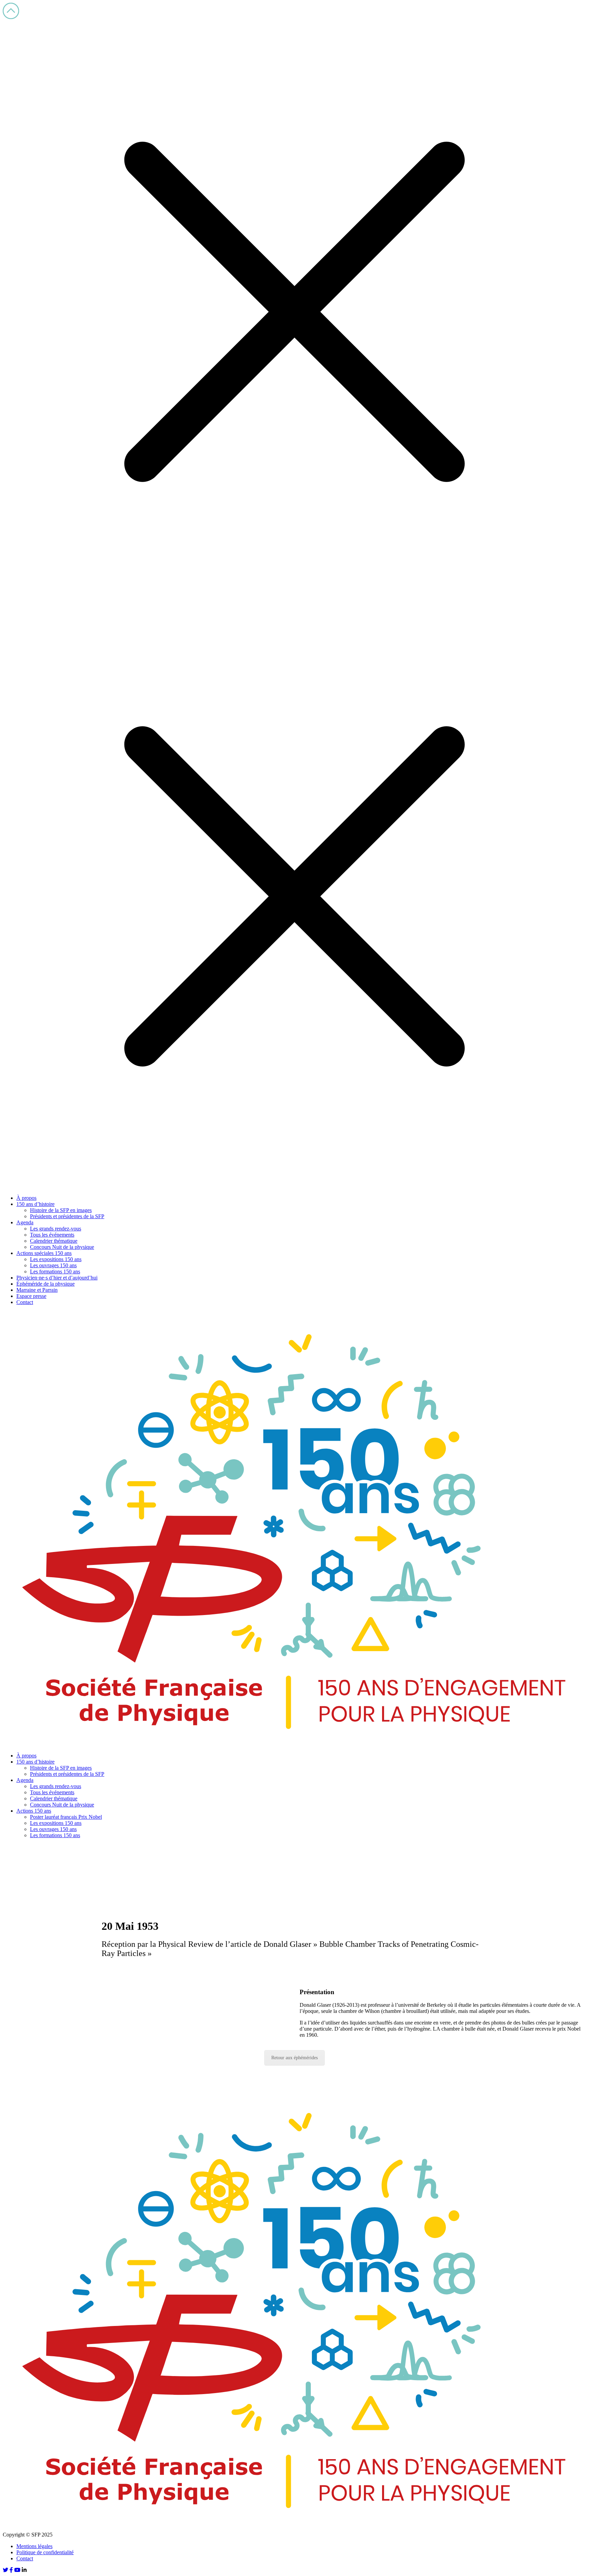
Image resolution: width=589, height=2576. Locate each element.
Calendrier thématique (54, 1241)
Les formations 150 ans (55, 1271)
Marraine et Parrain (37, 1290)
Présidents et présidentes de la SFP (67, 1216)
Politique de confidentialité (45, 2552)
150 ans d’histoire (35, 1204)
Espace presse (31, 1296)
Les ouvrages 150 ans (53, 1265)
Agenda (25, 1222)
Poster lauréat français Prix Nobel (66, 1817)
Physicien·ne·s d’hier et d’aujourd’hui (57, 1278)
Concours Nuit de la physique (62, 1247)
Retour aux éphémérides (294, 2058)
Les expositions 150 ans (56, 1259)
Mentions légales (34, 2546)
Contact (25, 1302)
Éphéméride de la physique (46, 1284)
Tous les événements (52, 1235)
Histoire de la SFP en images (61, 1210)
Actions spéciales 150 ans (44, 1253)
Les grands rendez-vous (56, 1229)
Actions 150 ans (34, 1811)
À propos (26, 1198)
